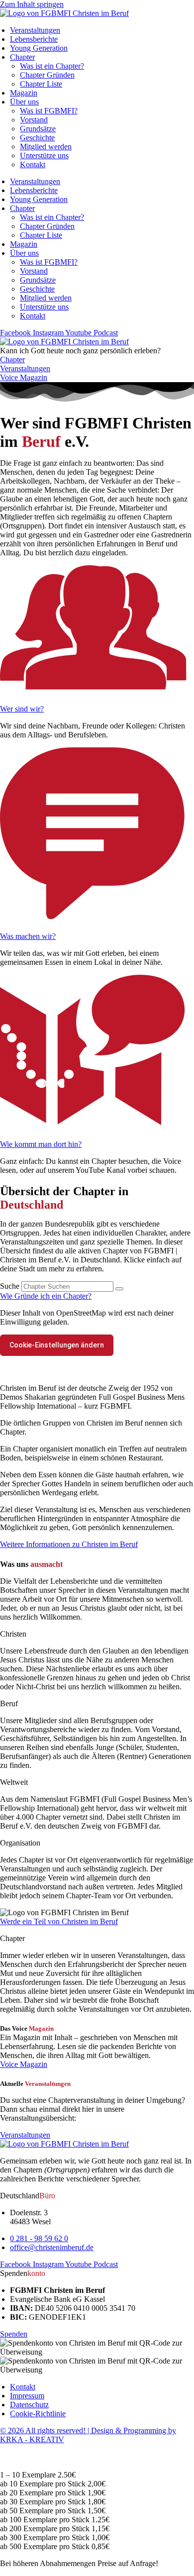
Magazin (24, 93)
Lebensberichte (34, 39)
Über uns (24, 102)
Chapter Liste (41, 84)
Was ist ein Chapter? (52, 66)
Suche (10, 1286)
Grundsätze (38, 129)
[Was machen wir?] (97, 919)
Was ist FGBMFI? (49, 111)
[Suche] (119, 1289)
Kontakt (33, 164)
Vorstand (34, 120)
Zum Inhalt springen (32, 4)
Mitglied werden (46, 147)
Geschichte (37, 138)
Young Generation (39, 48)
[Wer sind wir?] (97, 692)
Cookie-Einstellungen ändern (57, 1345)
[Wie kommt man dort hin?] (97, 1127)
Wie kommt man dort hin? (41, 1144)
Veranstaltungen (35, 30)
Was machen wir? (28, 936)
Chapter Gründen (47, 75)
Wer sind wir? (22, 709)
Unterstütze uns (44, 155)
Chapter (22, 57)
